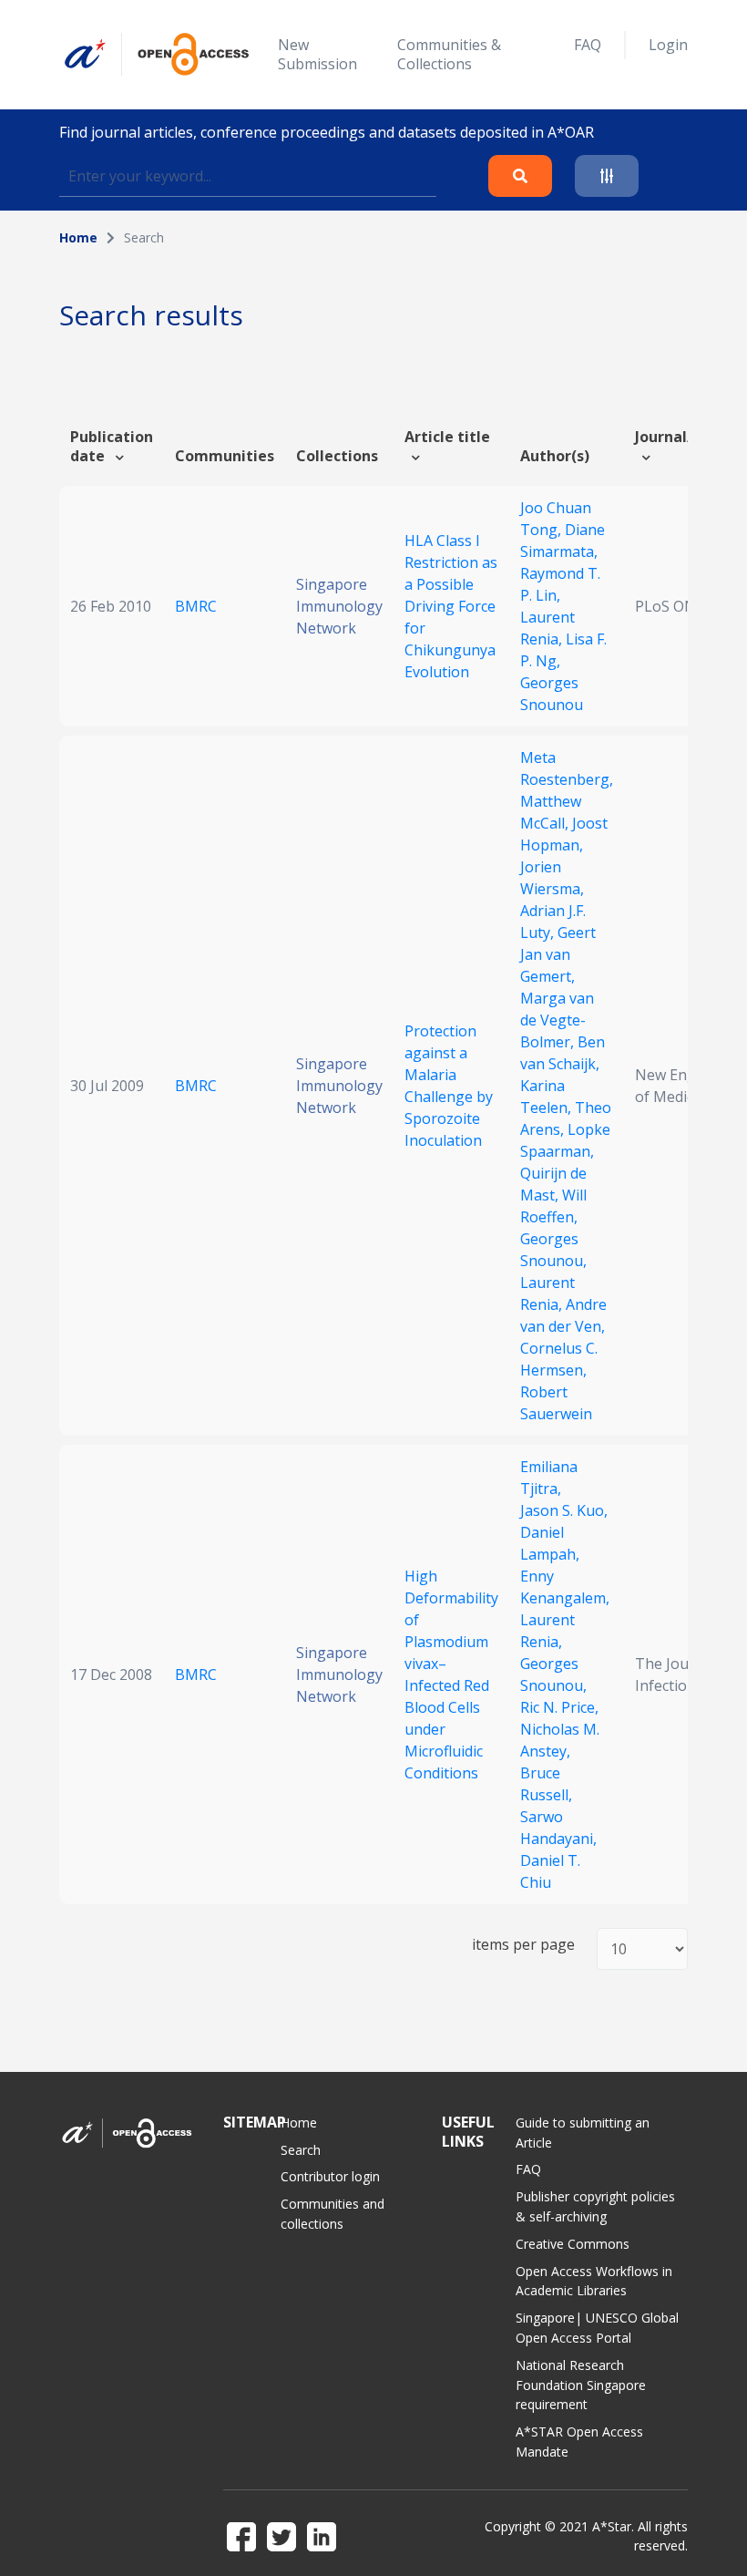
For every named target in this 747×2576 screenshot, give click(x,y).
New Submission (317, 54)
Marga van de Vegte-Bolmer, (557, 1020)
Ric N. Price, (559, 1707)
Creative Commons (573, 2244)
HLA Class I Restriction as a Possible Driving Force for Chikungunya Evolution (451, 606)
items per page (523, 1945)
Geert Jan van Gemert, (558, 954)
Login (668, 45)
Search (301, 2150)
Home (78, 237)
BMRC (196, 606)
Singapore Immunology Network (339, 606)
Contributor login (330, 2176)
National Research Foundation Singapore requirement (581, 2385)
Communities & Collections (449, 54)
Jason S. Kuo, (564, 1510)
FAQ (588, 45)
